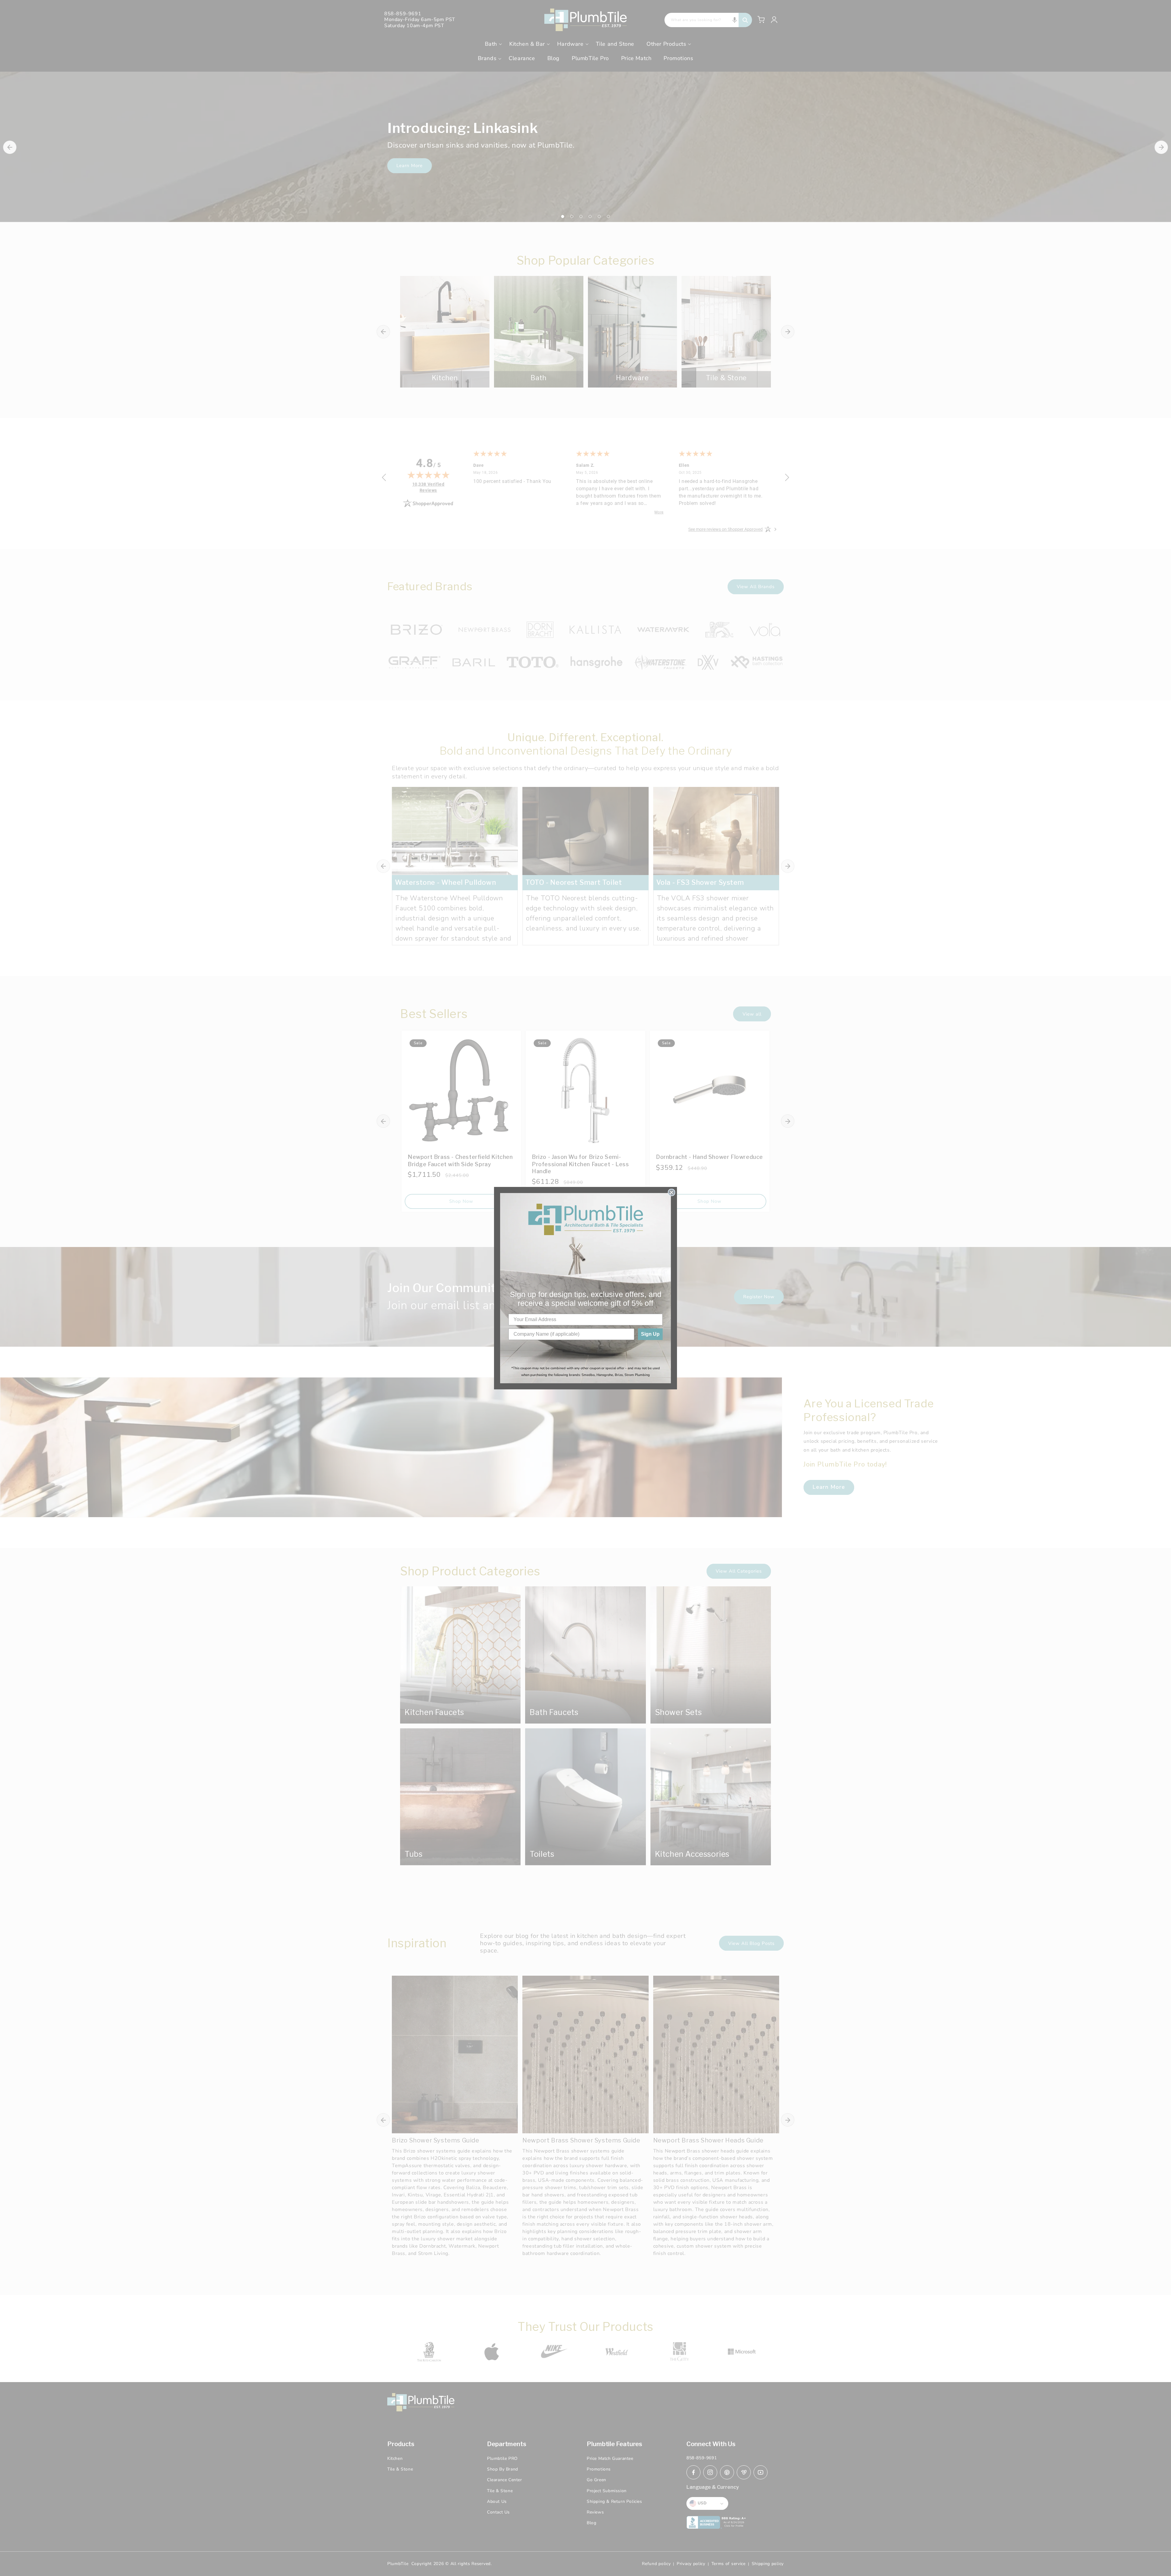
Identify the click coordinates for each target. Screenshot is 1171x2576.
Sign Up (650, 1334)
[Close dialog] (671, 1192)
